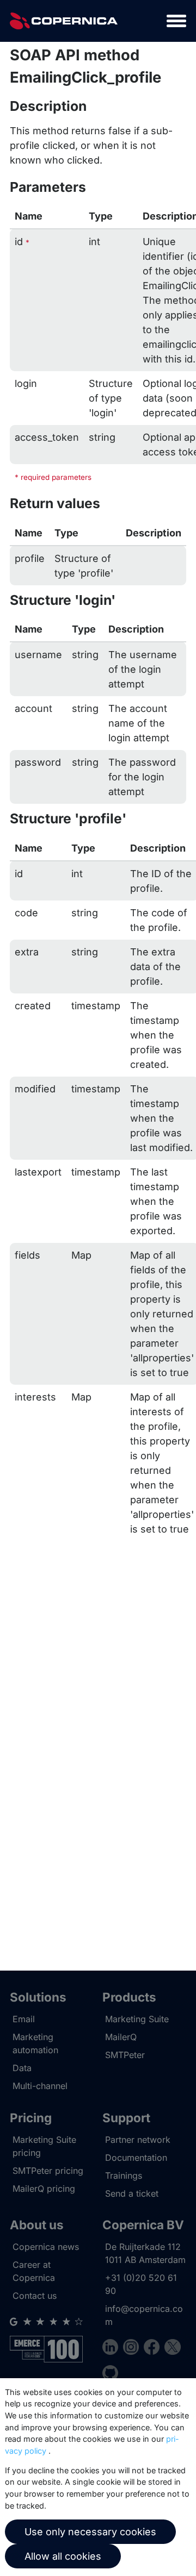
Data (22, 2068)
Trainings (124, 2175)
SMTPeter (125, 2055)
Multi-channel (40, 2086)
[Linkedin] (113, 2349)
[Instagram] (133, 2349)
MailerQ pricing (44, 2189)
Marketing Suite (137, 2019)
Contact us (35, 2296)
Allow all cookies (63, 2556)
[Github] (110, 2375)
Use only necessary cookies (90, 2532)
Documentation (136, 2158)
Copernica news (46, 2247)
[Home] (64, 21)
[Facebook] (154, 2349)
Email (24, 2019)
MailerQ (121, 2037)
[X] (172, 2349)
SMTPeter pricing (48, 2171)
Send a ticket (132, 2193)
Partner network (138, 2140)
